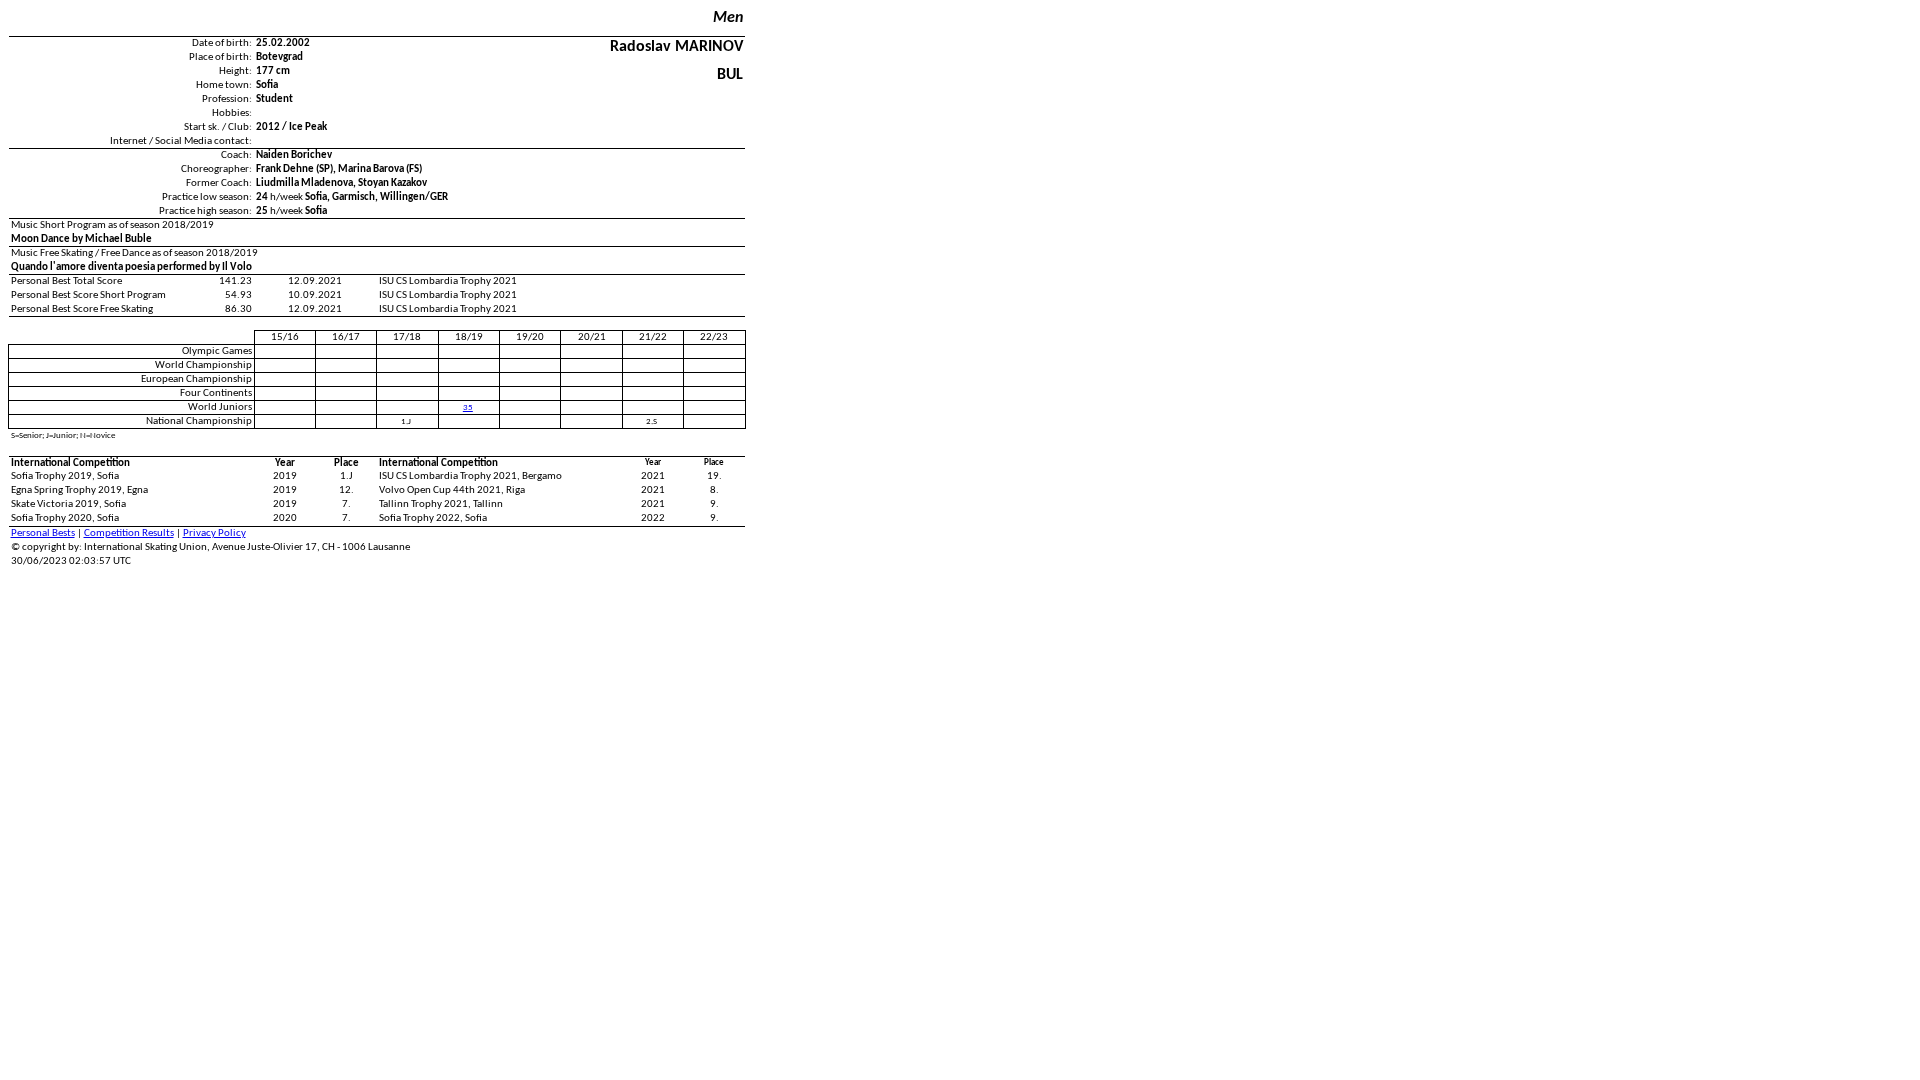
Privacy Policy (214, 533)
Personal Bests (43, 533)
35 (468, 407)
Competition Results (129, 533)
